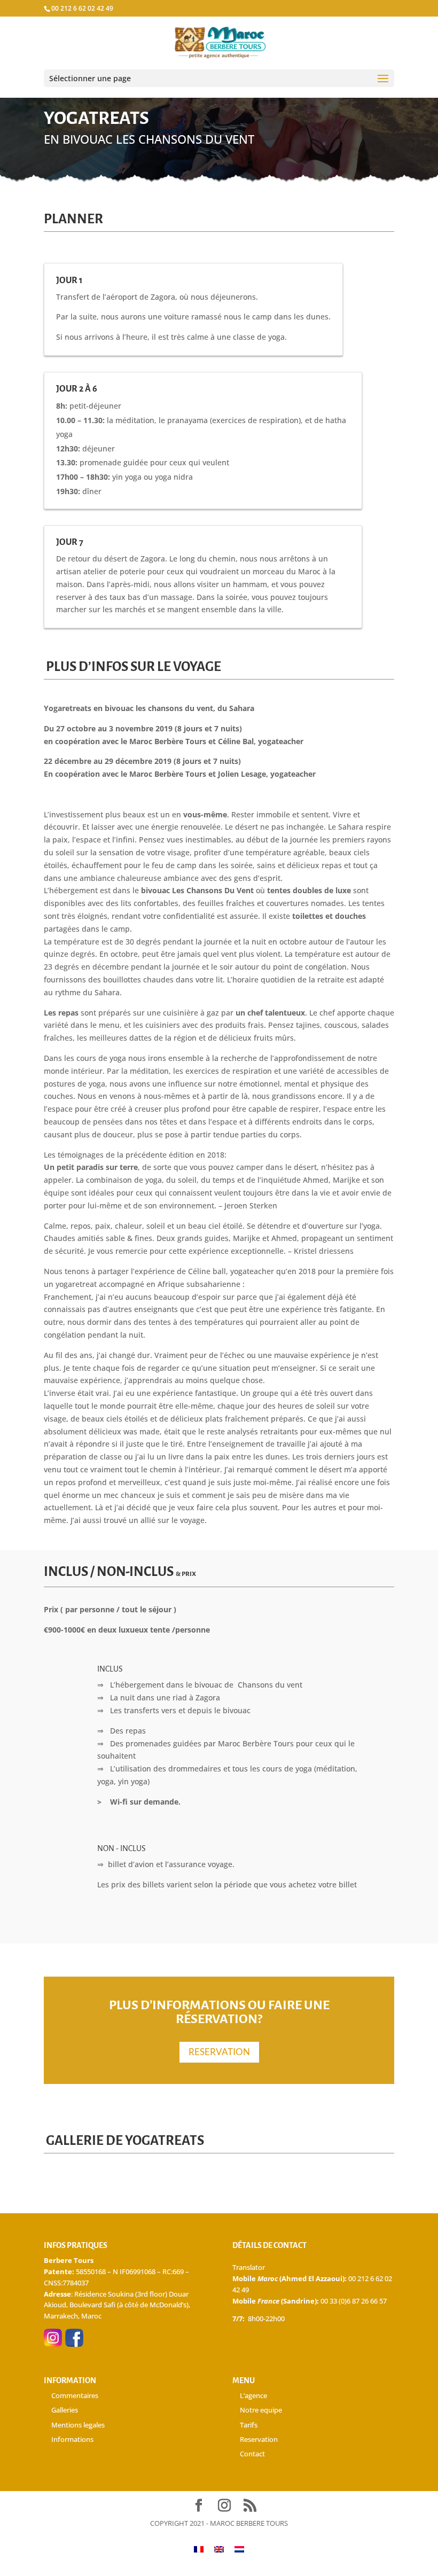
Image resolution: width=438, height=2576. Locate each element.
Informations (72, 2439)
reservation (219, 2052)
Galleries (65, 2410)
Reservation (259, 2439)
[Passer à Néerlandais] (239, 2549)
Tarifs (249, 2425)
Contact (252, 2454)
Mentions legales (78, 2425)
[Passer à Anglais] (219, 2549)
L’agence (253, 2395)
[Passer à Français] (199, 2549)
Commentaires (75, 2395)
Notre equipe (261, 2410)
